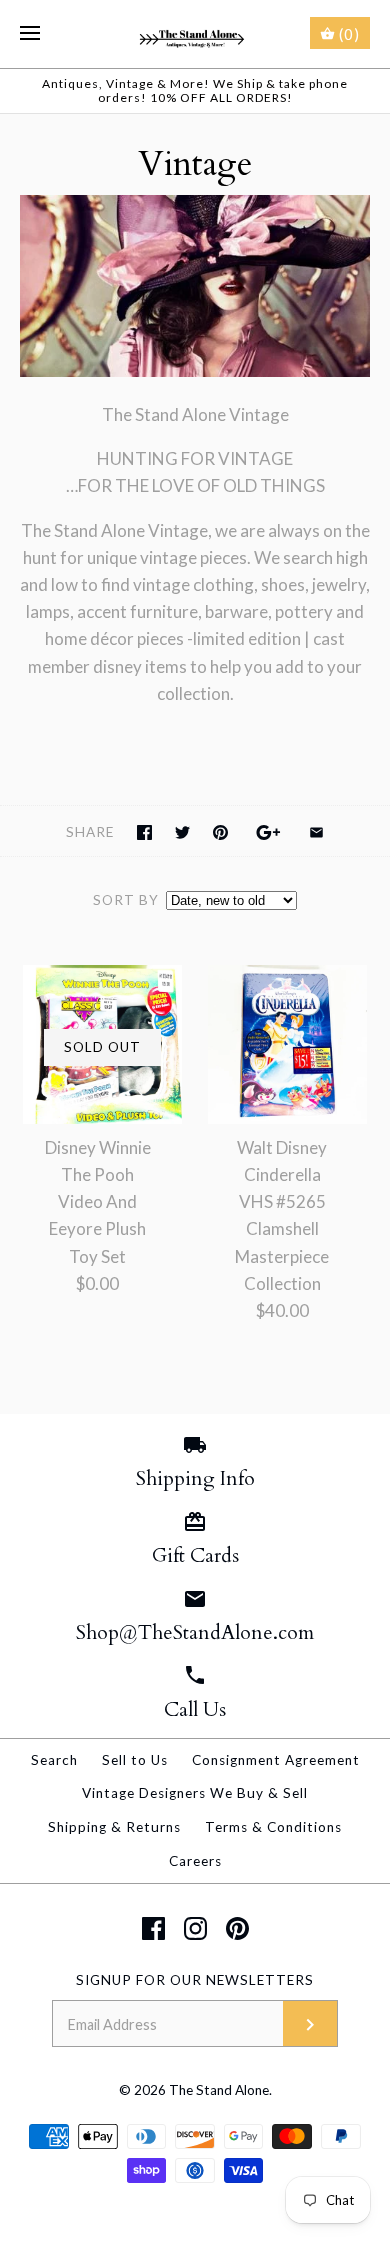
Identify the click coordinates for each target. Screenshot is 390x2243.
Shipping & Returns (114, 1827)
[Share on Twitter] (182, 832)
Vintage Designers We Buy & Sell (195, 1793)
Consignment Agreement (276, 1760)
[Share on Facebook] (144, 832)
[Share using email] (316, 832)
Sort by (126, 900)
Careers (195, 1861)
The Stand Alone (219, 2090)
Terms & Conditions (273, 1827)
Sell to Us (135, 1760)
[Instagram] (195, 1928)
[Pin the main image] (220, 832)
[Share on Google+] (268, 832)
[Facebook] (153, 1928)
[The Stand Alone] (195, 34)
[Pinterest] (237, 1928)
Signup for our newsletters (195, 1980)
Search (54, 1760)
